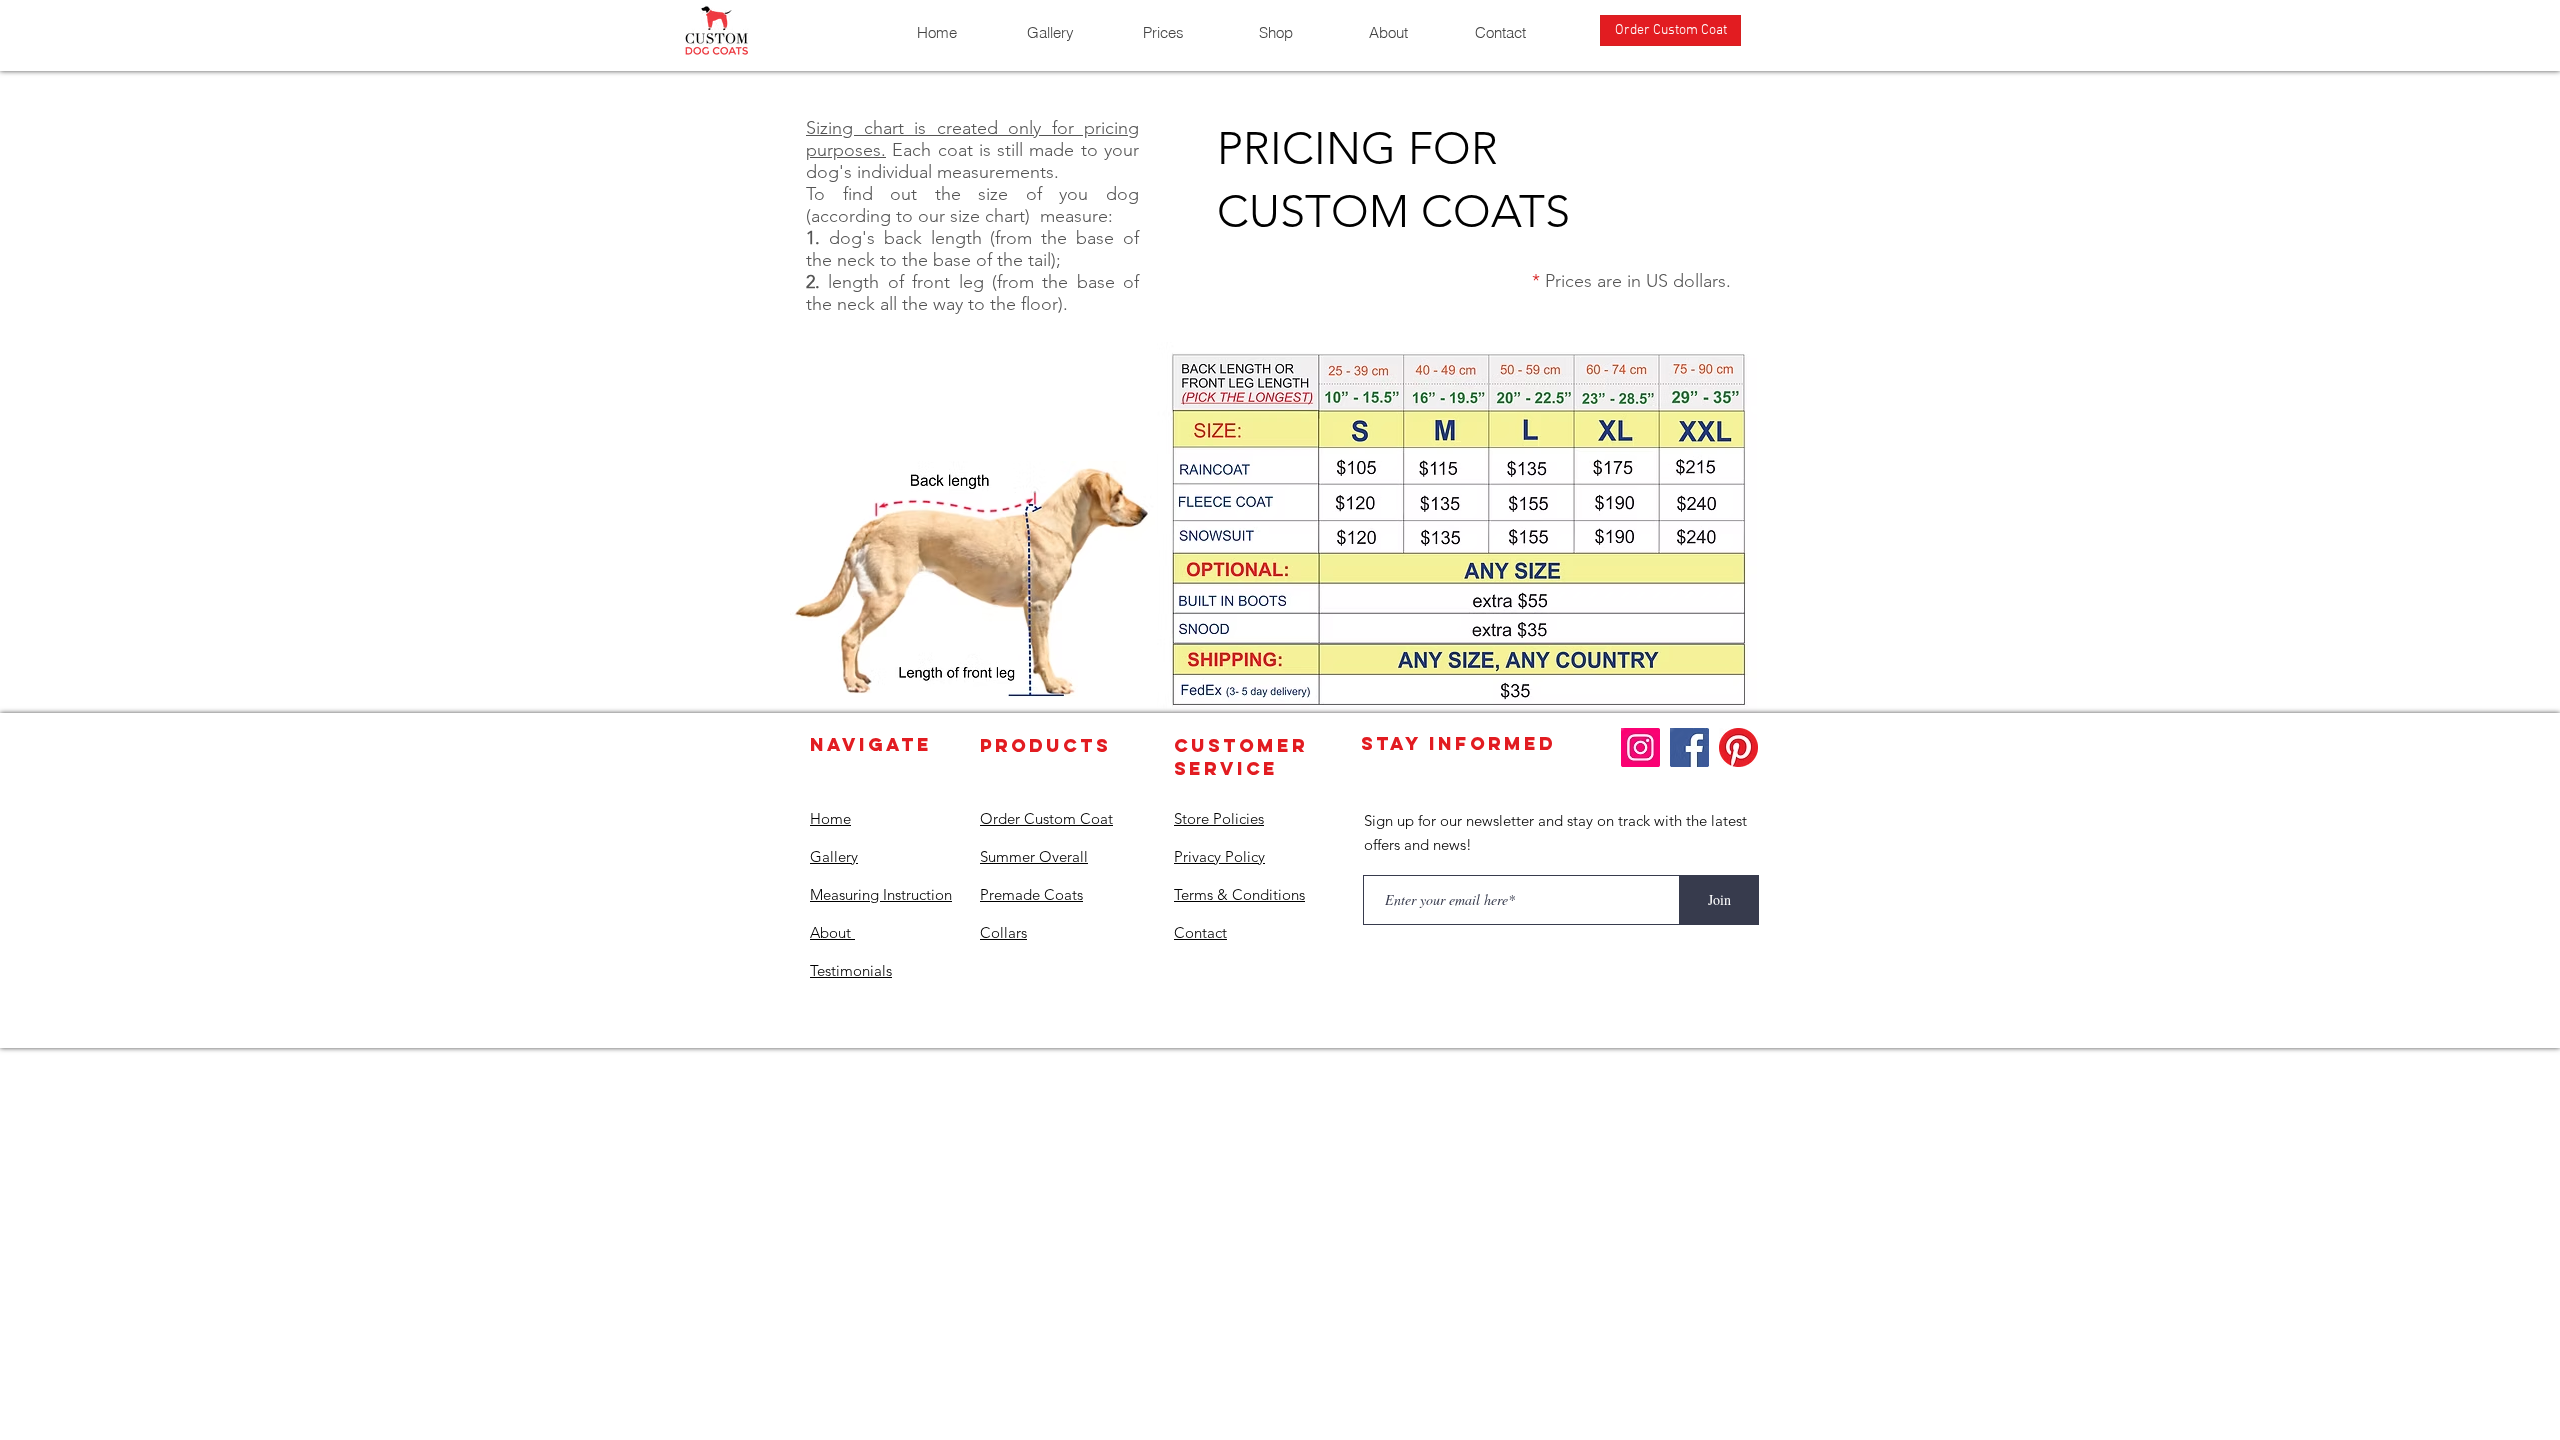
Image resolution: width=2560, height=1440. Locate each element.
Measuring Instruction (881, 894)
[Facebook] (1689, 747)
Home (830, 818)
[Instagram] (1640, 747)
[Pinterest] (1738, 747)
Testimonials (851, 970)
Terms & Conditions (1239, 894)
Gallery (834, 856)
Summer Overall (1034, 856)
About (832, 932)
